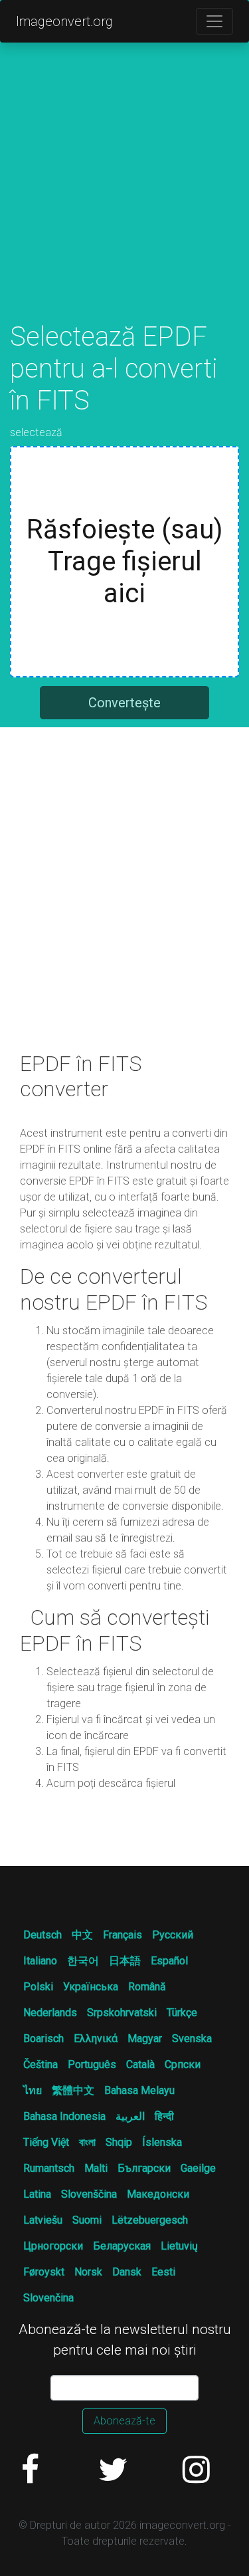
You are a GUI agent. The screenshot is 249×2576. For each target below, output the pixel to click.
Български (144, 2168)
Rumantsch (49, 2168)
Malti (96, 2168)
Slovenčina (48, 2298)
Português (92, 2064)
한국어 (83, 1961)
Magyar (145, 2039)
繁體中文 (73, 2090)
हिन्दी (164, 2116)
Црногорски (53, 2246)
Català (140, 2064)
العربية (130, 2116)
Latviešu (43, 2220)
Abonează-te (124, 2421)
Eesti (163, 2272)
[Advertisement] (124, 196)
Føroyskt (44, 2272)
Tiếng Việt (46, 2142)
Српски (183, 2064)
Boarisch (43, 2039)
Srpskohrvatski (122, 2013)
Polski (38, 1987)
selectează (36, 432)
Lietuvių (179, 2246)
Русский (173, 1935)
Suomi (87, 2220)
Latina (37, 2194)
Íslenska (162, 2142)
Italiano (40, 1961)
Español (169, 1961)
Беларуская (122, 2246)
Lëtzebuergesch (150, 2220)
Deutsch (42, 1935)
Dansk (127, 2272)
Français (123, 1935)
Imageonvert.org (64, 21)
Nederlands (50, 2013)
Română (147, 1987)
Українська (91, 1987)
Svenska (192, 2039)
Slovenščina (89, 2194)
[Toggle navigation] (214, 21)
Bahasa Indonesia (64, 2116)
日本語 (125, 1961)
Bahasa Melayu (139, 2090)
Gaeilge (198, 2168)
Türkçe (182, 2013)
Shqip (119, 2142)
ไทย (33, 2090)
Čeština (41, 2064)
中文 (82, 1935)
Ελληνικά (96, 2039)
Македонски (158, 2194)
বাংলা (87, 2142)
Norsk (88, 2272)
